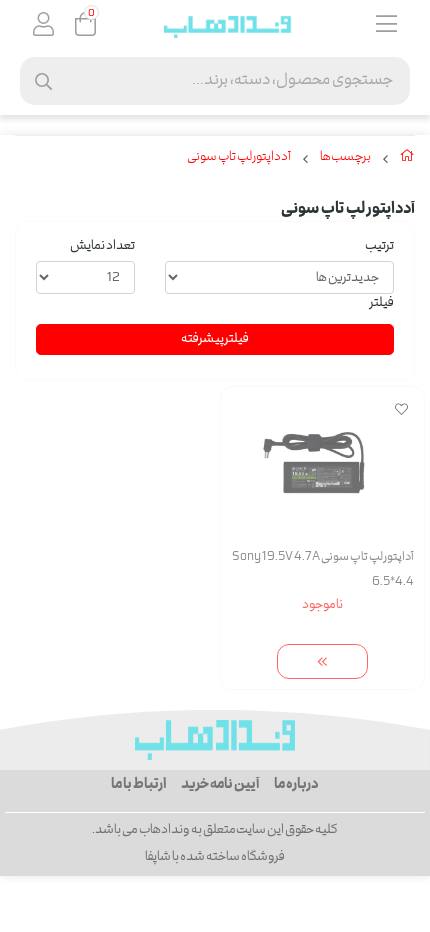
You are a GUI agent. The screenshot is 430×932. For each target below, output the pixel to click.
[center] (43, 81)
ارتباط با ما (138, 785)
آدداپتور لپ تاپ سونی (239, 158)
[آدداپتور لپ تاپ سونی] (215, 740)
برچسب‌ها (345, 158)
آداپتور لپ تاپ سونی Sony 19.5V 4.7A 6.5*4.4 (323, 570)
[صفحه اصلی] (407, 160)
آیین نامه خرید (220, 785)
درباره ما (296, 785)
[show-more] (323, 661)
